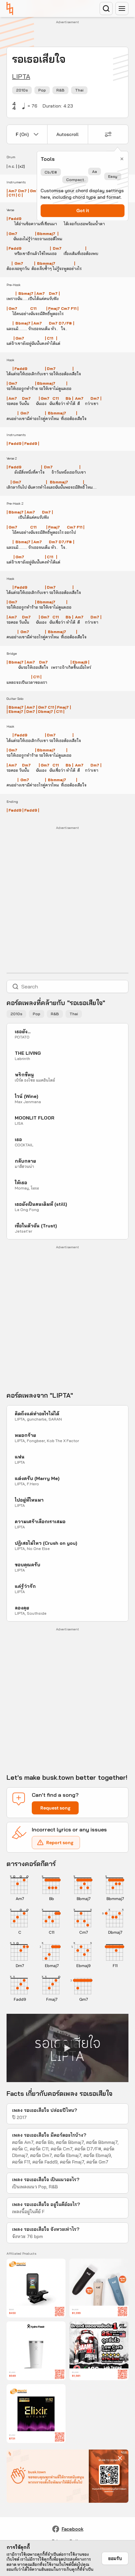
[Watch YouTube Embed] (67, 2048)
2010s (22, 90)
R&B (60, 90)
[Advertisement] (71, 34)
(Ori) (22, 134)
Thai (79, 90)
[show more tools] (108, 134)
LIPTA (21, 76)
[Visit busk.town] (10, 8)
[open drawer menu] (122, 8)
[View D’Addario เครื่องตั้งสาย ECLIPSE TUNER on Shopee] (36, 2288)
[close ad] (120, 2458)
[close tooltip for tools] (122, 159)
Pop (42, 90)
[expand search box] (106, 8)
